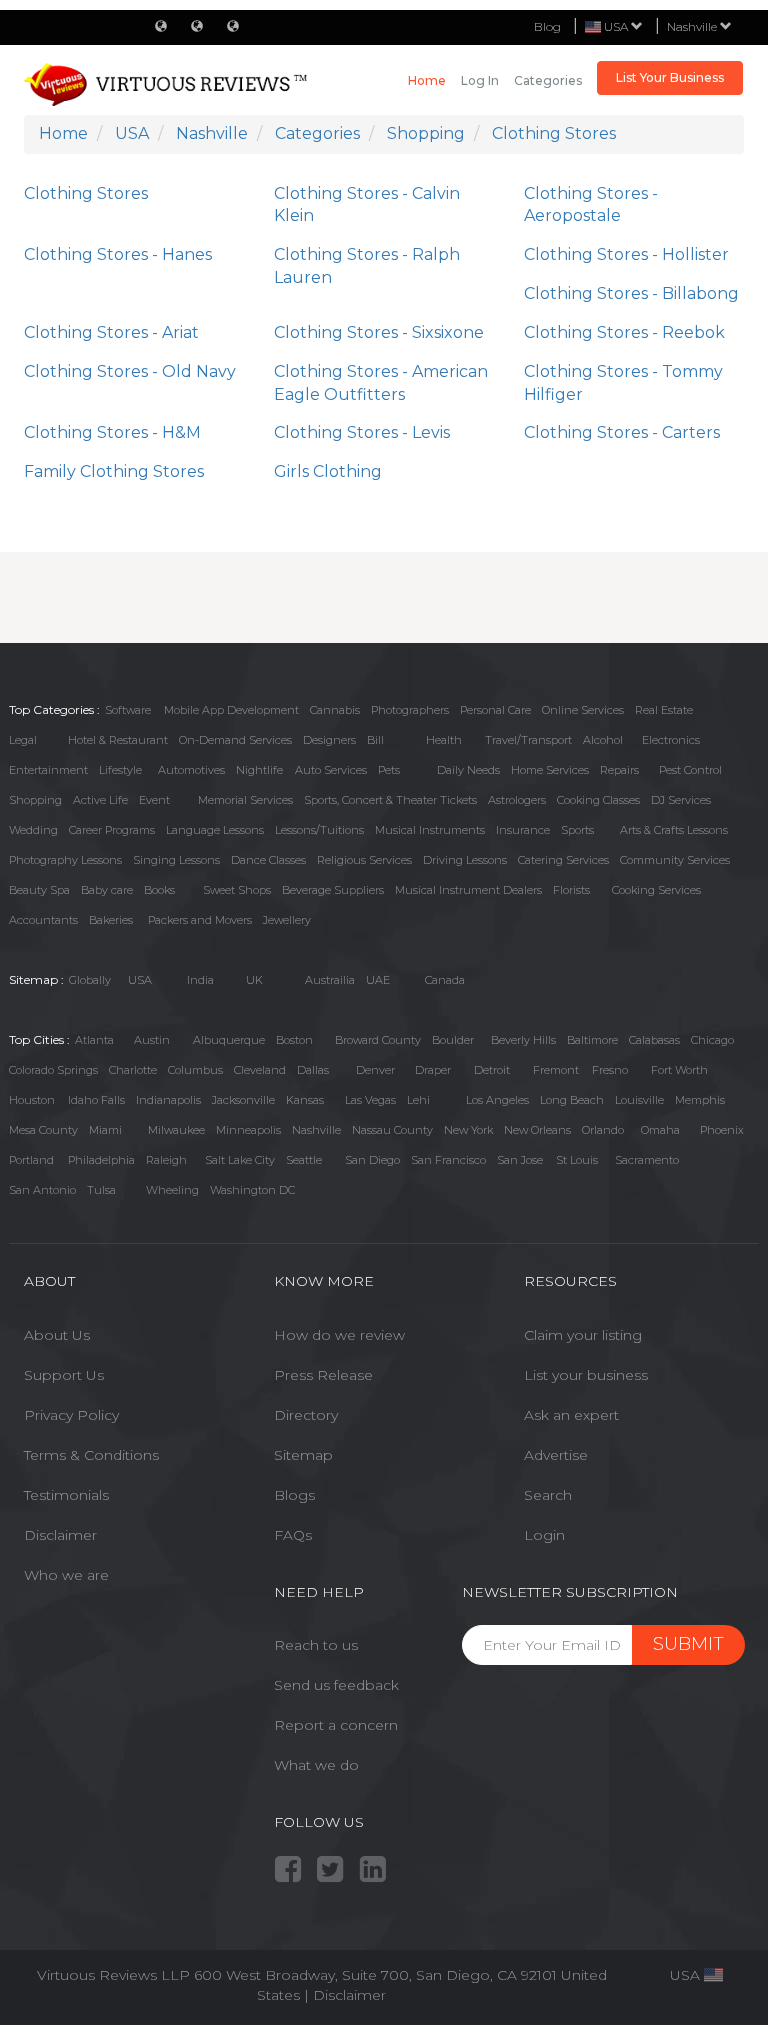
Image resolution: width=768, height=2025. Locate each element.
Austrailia (330, 980)
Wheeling (172, 1190)
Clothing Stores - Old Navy (130, 371)
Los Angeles (497, 1100)
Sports (577, 830)
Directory (306, 1415)
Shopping (35, 800)
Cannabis (335, 710)
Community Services (675, 860)
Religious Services (364, 860)
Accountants (43, 920)
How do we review (339, 1335)
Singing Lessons (176, 860)
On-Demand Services (235, 740)
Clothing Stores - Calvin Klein (367, 205)
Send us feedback (336, 1685)
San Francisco (448, 1160)
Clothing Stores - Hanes (118, 254)
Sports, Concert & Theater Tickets (390, 800)
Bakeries (111, 920)
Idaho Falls (96, 1100)
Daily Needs (468, 770)
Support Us (64, 1375)
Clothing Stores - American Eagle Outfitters (381, 383)
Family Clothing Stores (114, 471)
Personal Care (495, 710)
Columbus (195, 1070)
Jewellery (287, 920)
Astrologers (517, 800)
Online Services (583, 710)
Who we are (66, 1575)
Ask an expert (571, 1415)
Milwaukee (176, 1130)
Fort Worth (679, 1070)
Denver (375, 1070)
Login (544, 1535)
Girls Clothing (328, 471)
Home (427, 80)
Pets (389, 770)
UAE (378, 980)
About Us (57, 1335)
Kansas (305, 1100)
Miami (105, 1130)
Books (159, 890)
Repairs (619, 770)
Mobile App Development (231, 710)
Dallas (313, 1070)
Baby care (107, 890)
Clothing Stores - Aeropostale (591, 205)
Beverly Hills (523, 1040)
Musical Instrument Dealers (468, 890)
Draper (433, 1070)
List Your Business (670, 77)
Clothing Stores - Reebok (624, 332)
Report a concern (336, 1725)
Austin (152, 1040)
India (200, 980)
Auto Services (331, 770)
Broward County (378, 1040)
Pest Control (690, 770)
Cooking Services (656, 890)
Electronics (671, 740)
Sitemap (303, 1455)
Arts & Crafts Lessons (674, 830)
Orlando (603, 1130)
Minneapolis (248, 1130)
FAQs (293, 1535)
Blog (547, 26)
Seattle (304, 1160)
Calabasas (654, 1040)
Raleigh (166, 1160)
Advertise (556, 1455)
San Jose (520, 1160)
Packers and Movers (200, 920)
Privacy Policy (71, 1415)
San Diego (372, 1160)
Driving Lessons (465, 860)
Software (128, 710)
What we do (316, 1765)
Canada (445, 980)
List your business (586, 1375)
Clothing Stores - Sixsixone (379, 332)
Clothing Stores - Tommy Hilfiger (623, 383)
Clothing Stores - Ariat (111, 332)
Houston (32, 1100)
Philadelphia (101, 1160)
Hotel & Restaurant (118, 740)
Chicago (712, 1040)
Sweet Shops (237, 890)
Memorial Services (245, 800)
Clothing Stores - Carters (622, 432)
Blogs (294, 1495)
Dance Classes (268, 860)
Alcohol (603, 740)
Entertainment (48, 770)
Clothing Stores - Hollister (626, 254)
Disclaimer (60, 1535)
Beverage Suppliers (333, 890)
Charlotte (133, 1070)
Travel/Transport (528, 740)
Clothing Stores (86, 193)
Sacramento (647, 1160)
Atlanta (94, 1040)
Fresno (610, 1070)
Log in (480, 80)
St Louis (577, 1160)
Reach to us (316, 1645)
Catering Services (563, 860)
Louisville (639, 1100)
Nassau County (392, 1130)
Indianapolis (168, 1100)
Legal (23, 740)
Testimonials (66, 1495)
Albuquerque (229, 1040)
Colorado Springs (53, 1070)
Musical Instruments (430, 830)
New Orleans (537, 1130)
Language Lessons (215, 830)
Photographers (410, 710)
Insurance (523, 830)
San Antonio (42, 1190)
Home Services (550, 770)
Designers (329, 740)
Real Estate (664, 710)
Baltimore (592, 1040)
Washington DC (252, 1190)
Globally (90, 980)
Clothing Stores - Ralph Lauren (367, 266)
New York (468, 1130)
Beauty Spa (39, 890)
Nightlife (259, 770)
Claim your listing (583, 1335)
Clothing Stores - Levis (362, 432)
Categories (548, 80)
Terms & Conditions (91, 1455)
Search (548, 1495)
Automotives (191, 770)
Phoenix (722, 1130)
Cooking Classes (598, 800)
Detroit (492, 1070)
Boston (294, 1040)
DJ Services (681, 800)
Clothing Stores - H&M (112, 432)
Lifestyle (120, 770)
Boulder (453, 1040)
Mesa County (43, 1130)
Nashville (693, 26)
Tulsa (101, 1190)
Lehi (418, 1100)
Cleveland (260, 1070)
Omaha (660, 1130)
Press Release (323, 1375)
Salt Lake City (240, 1160)
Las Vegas (370, 1100)
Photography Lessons (65, 860)
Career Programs (112, 830)
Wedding (33, 830)
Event (154, 800)
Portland (31, 1160)
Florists (571, 890)
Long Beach (572, 1100)
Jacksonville (243, 1100)
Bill (375, 740)
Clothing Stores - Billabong (631, 293)
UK (254, 980)
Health (444, 740)
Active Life (100, 800)
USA (140, 980)
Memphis (700, 1100)
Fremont (556, 1070)
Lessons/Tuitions (319, 830)
